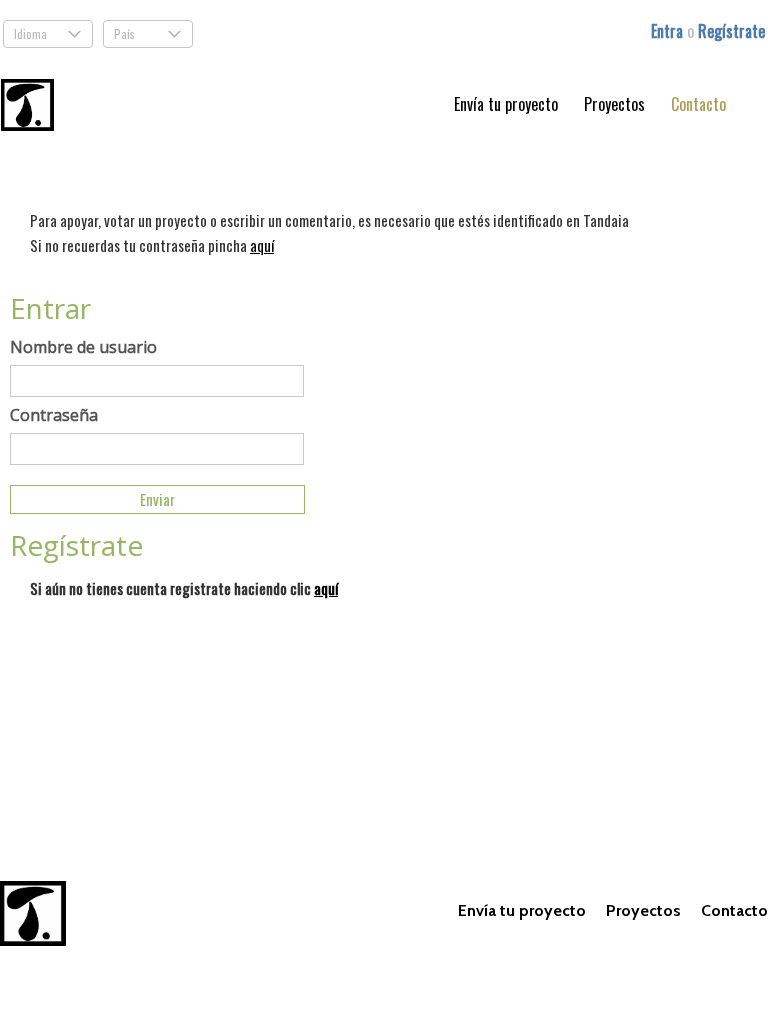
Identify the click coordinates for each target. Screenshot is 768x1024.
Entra (669, 31)
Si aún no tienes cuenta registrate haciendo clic (184, 588)
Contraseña (54, 415)
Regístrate (731, 31)
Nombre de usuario (83, 347)
